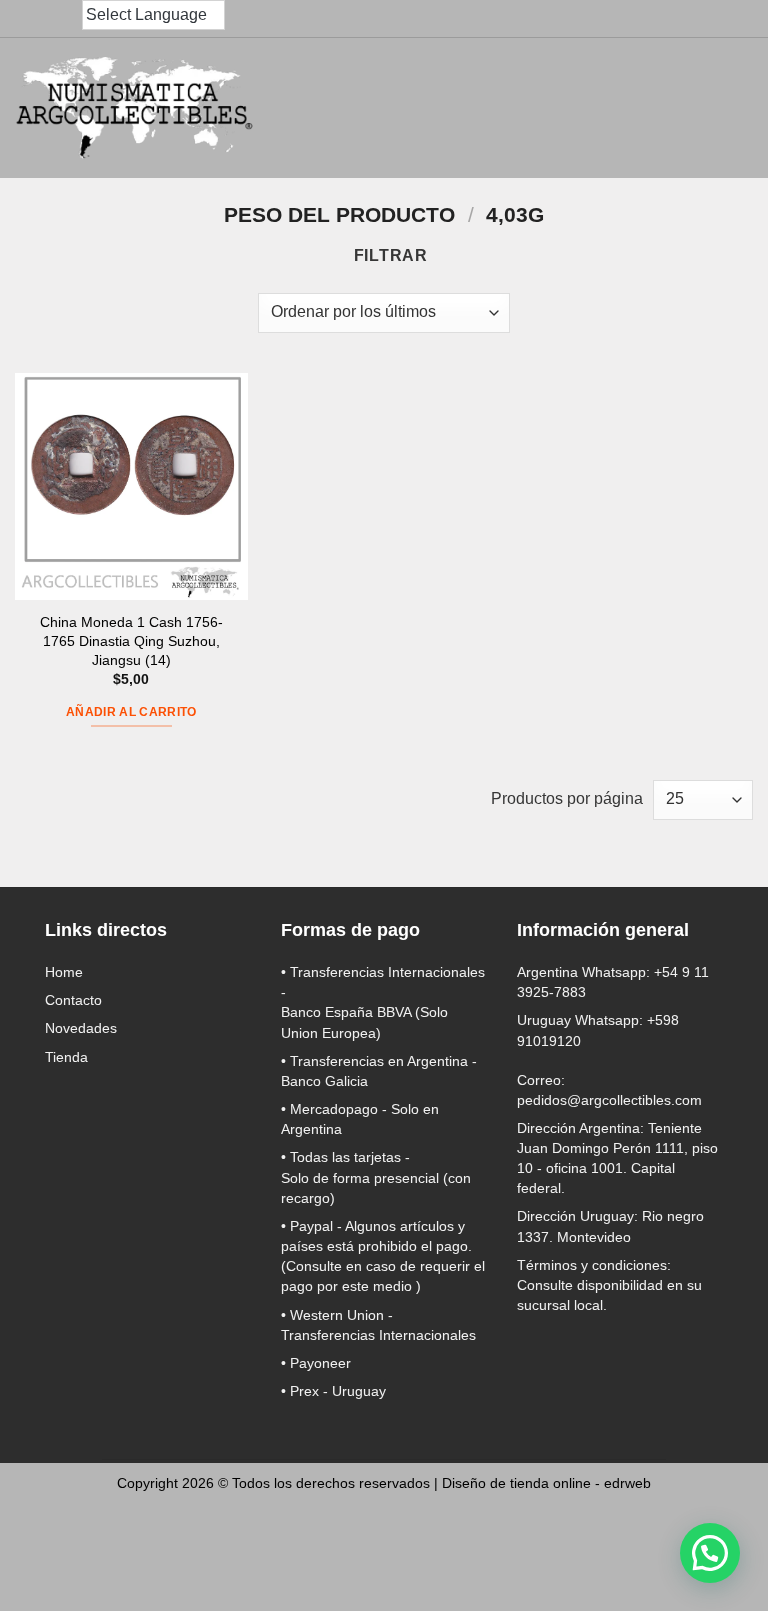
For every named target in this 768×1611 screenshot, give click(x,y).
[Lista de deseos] (684, 108)
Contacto (73, 1000)
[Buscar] (551, 108)
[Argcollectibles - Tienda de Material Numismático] (135, 108)
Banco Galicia (324, 1081)
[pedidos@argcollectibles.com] (28, 19)
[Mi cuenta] (640, 108)
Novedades (81, 1028)
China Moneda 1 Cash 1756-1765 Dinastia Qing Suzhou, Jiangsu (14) (131, 640)
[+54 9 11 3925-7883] (68, 19)
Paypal (311, 1226)
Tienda (66, 1057)
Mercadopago (334, 1109)
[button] (596, 108)
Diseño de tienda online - (546, 1483)
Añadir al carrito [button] (131, 712)
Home (64, 972)
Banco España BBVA (346, 1012)
